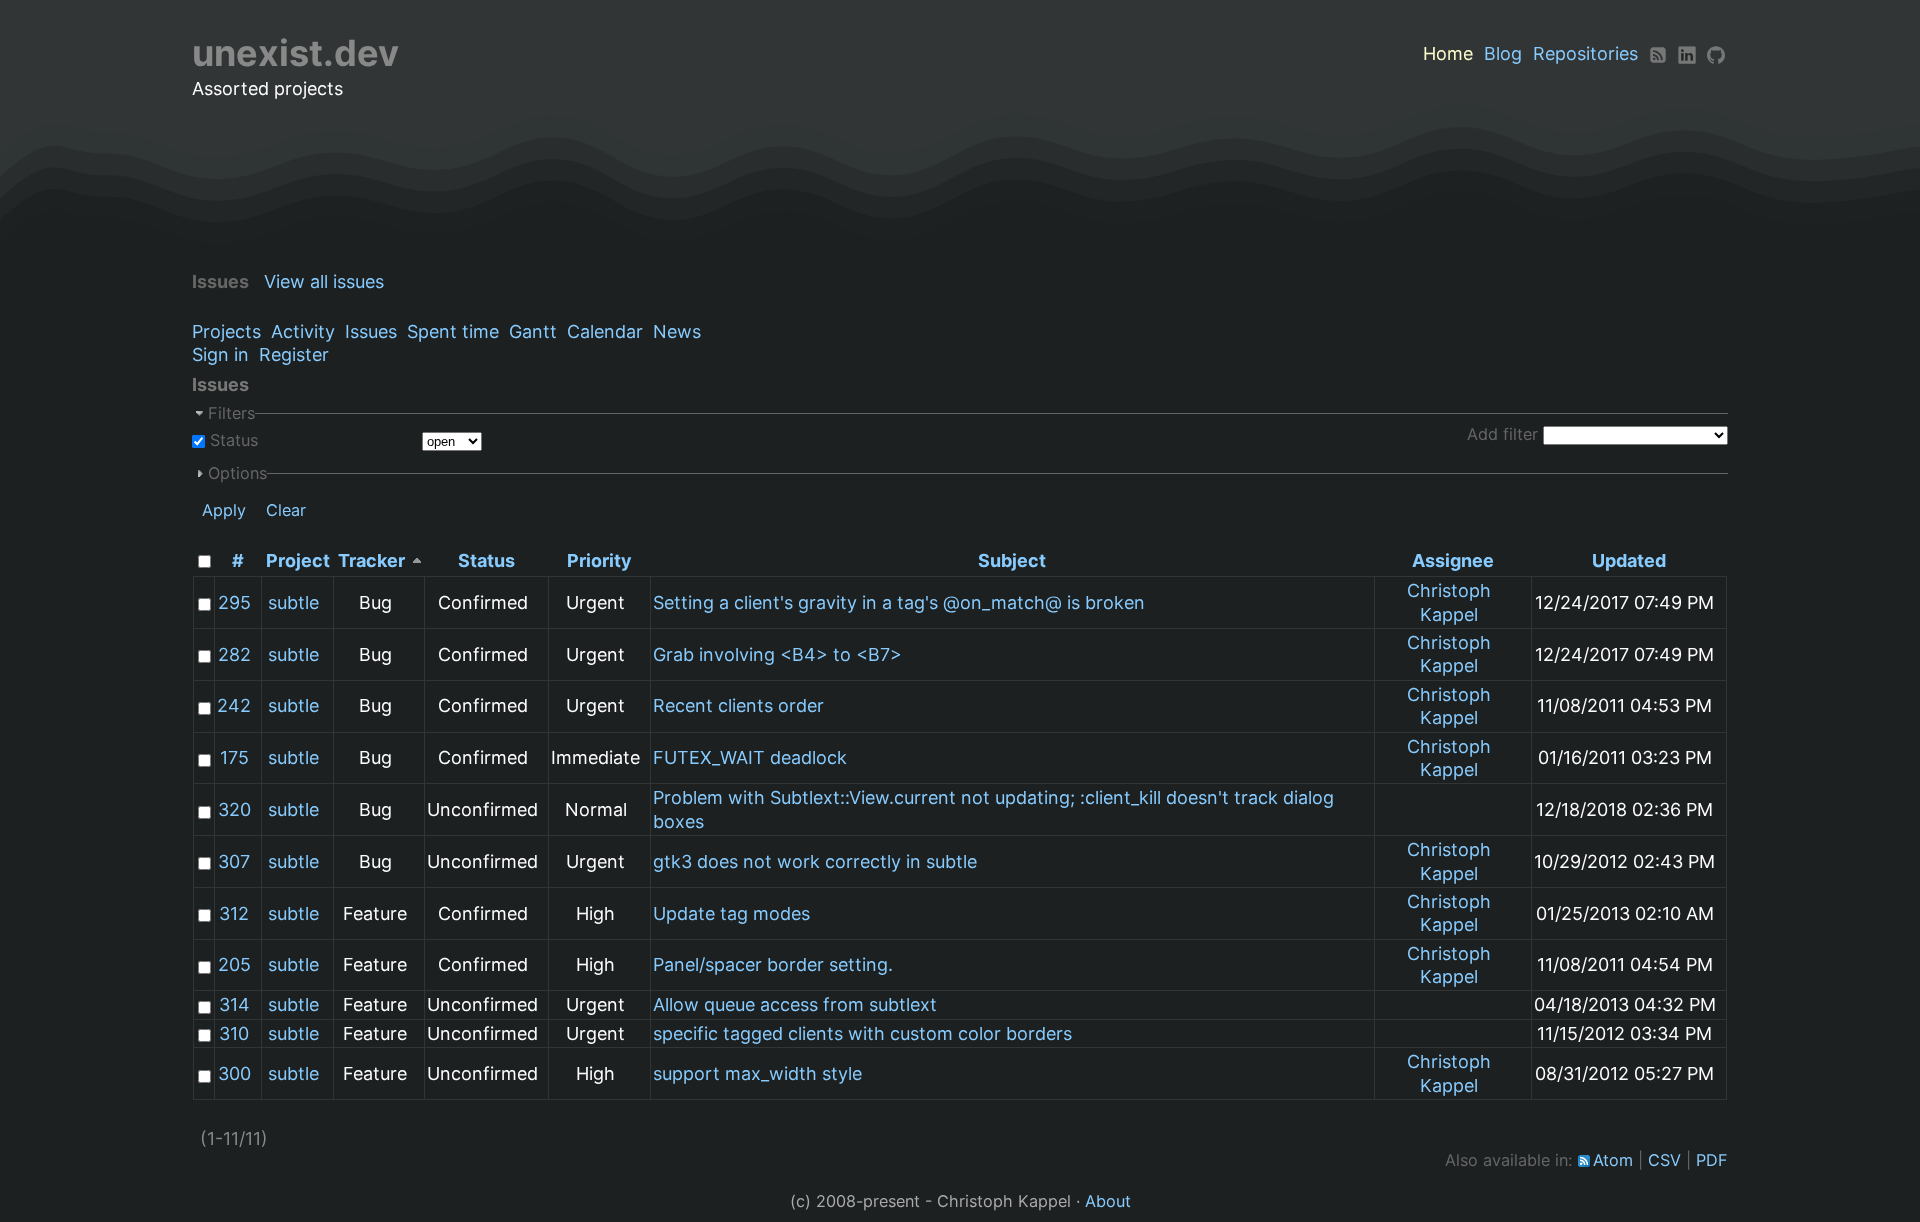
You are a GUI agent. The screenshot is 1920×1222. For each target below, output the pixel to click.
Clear (286, 510)
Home (1448, 53)
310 (234, 1033)
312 (234, 913)
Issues (371, 331)
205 (234, 964)
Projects (226, 331)
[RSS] (1658, 53)
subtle (293, 602)
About (1108, 1201)
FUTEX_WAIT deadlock (750, 757)
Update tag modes (731, 913)
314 (234, 1004)
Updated (1629, 560)
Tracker (371, 560)
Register (294, 354)
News (677, 331)
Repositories (1585, 53)
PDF (1712, 1160)
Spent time (453, 331)
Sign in (220, 354)
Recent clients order (738, 705)
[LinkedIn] (1687, 53)
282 (234, 654)
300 (234, 1073)
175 (234, 757)
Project (298, 560)
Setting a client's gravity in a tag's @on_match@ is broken (899, 602)
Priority (599, 560)
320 (234, 809)
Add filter (1502, 434)
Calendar (605, 331)
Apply (224, 510)
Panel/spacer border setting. (773, 964)
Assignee (1453, 560)
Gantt (533, 331)
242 (234, 705)
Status (231, 440)
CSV (1664, 1160)
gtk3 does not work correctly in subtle (815, 861)
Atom (1613, 1160)
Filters (231, 413)
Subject (1012, 560)
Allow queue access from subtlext (795, 1004)
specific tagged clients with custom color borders (862, 1033)
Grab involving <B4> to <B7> (777, 654)
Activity (303, 331)
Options (237, 473)
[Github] (1716, 53)
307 (234, 861)
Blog (1503, 53)
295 (234, 602)
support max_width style (757, 1073)
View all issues (324, 281)
